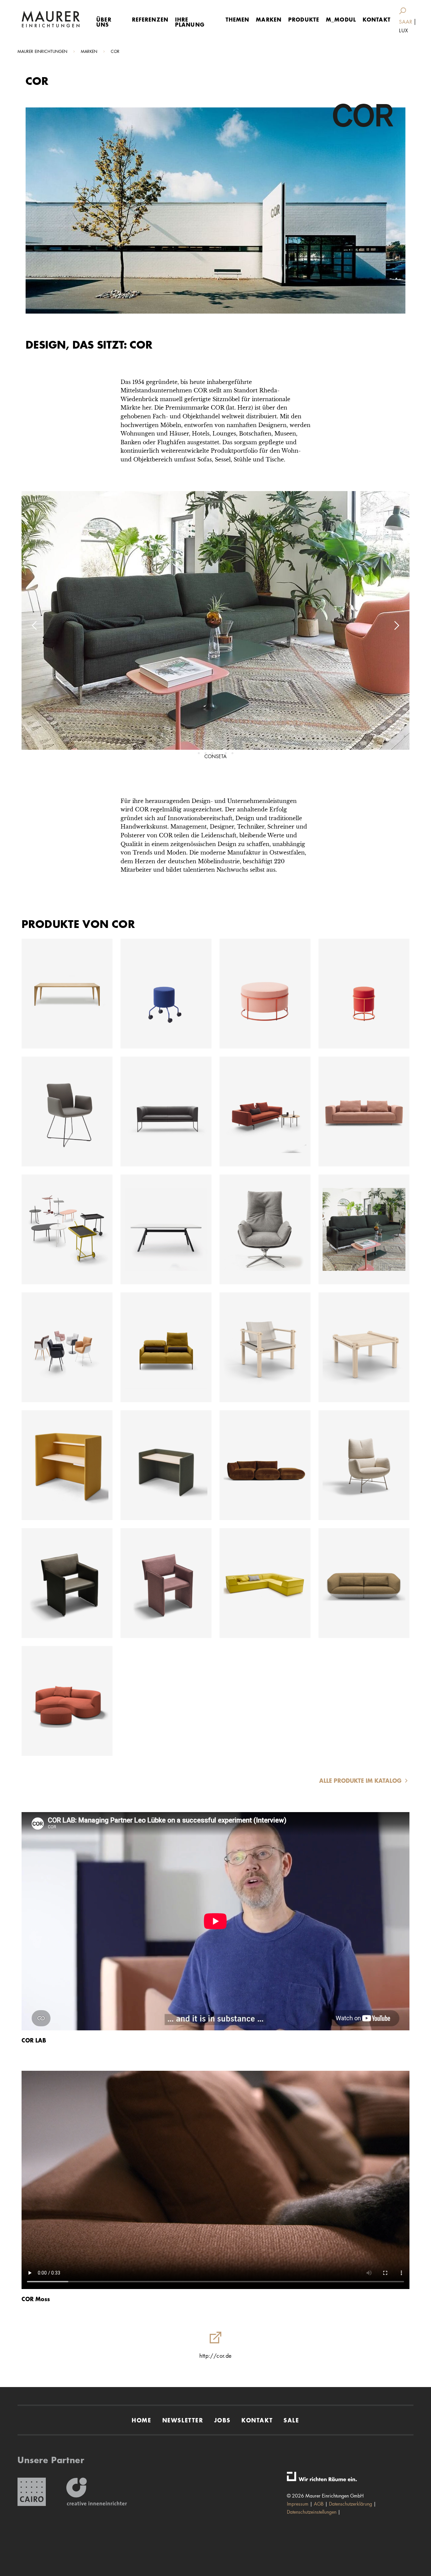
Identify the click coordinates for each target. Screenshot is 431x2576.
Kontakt (377, 19)
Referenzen (150, 19)
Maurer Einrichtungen (42, 51)
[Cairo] (32, 2492)
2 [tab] (205, 753)
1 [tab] (199, 753)
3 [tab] (212, 753)
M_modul (341, 19)
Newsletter (183, 2420)
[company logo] (51, 19)
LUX (404, 30)
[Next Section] (396, 625)
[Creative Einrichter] (97, 2492)
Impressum (298, 2504)
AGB (319, 2504)
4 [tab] (219, 753)
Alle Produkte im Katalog (361, 1781)
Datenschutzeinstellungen (312, 2512)
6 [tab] (232, 753)
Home (141, 2420)
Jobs (222, 2420)
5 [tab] (226, 753)
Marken (269, 19)
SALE (291, 2420)
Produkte (304, 19)
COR (115, 51)
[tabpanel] (215, 625)
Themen (238, 19)
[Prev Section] (35, 625)
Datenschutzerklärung (351, 2504)
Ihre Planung (190, 22)
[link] (404, 11)
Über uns (104, 22)
